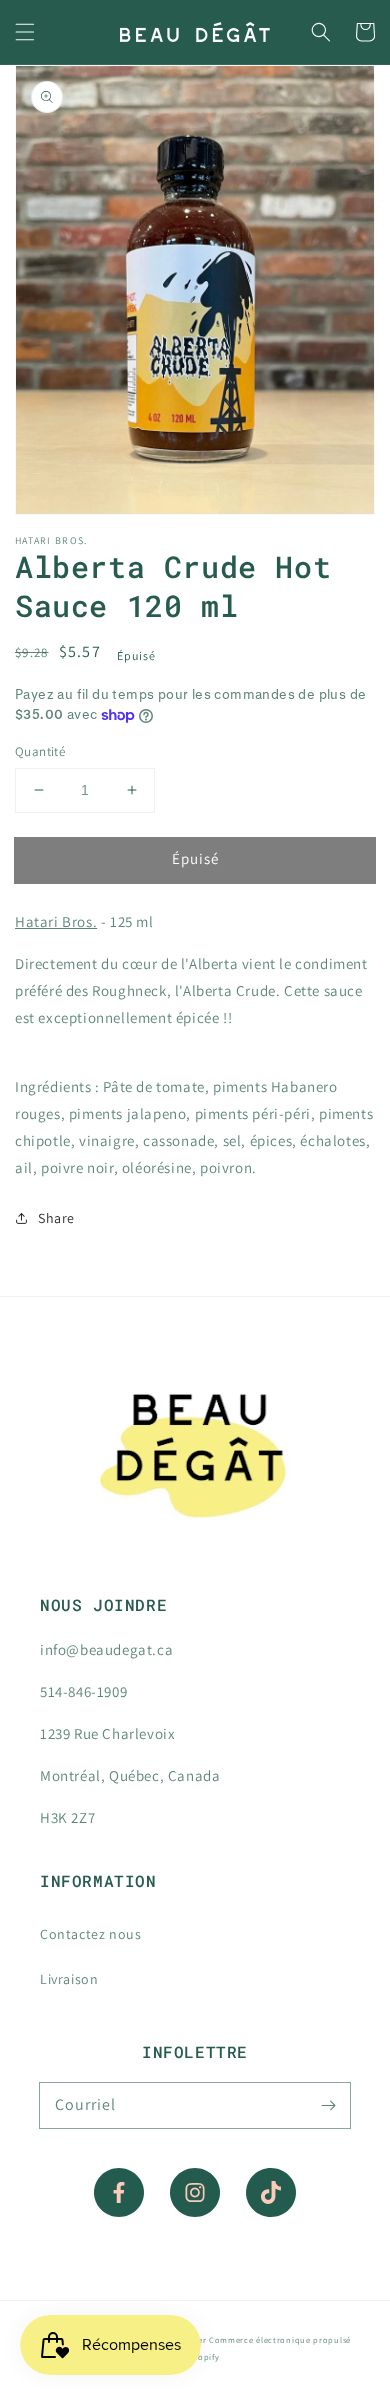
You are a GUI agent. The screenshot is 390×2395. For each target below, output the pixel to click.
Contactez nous (90, 1934)
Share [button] (56, 1218)
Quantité (40, 751)
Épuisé (195, 858)
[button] (25, 32)
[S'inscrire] (328, 2105)
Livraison (69, 1979)
